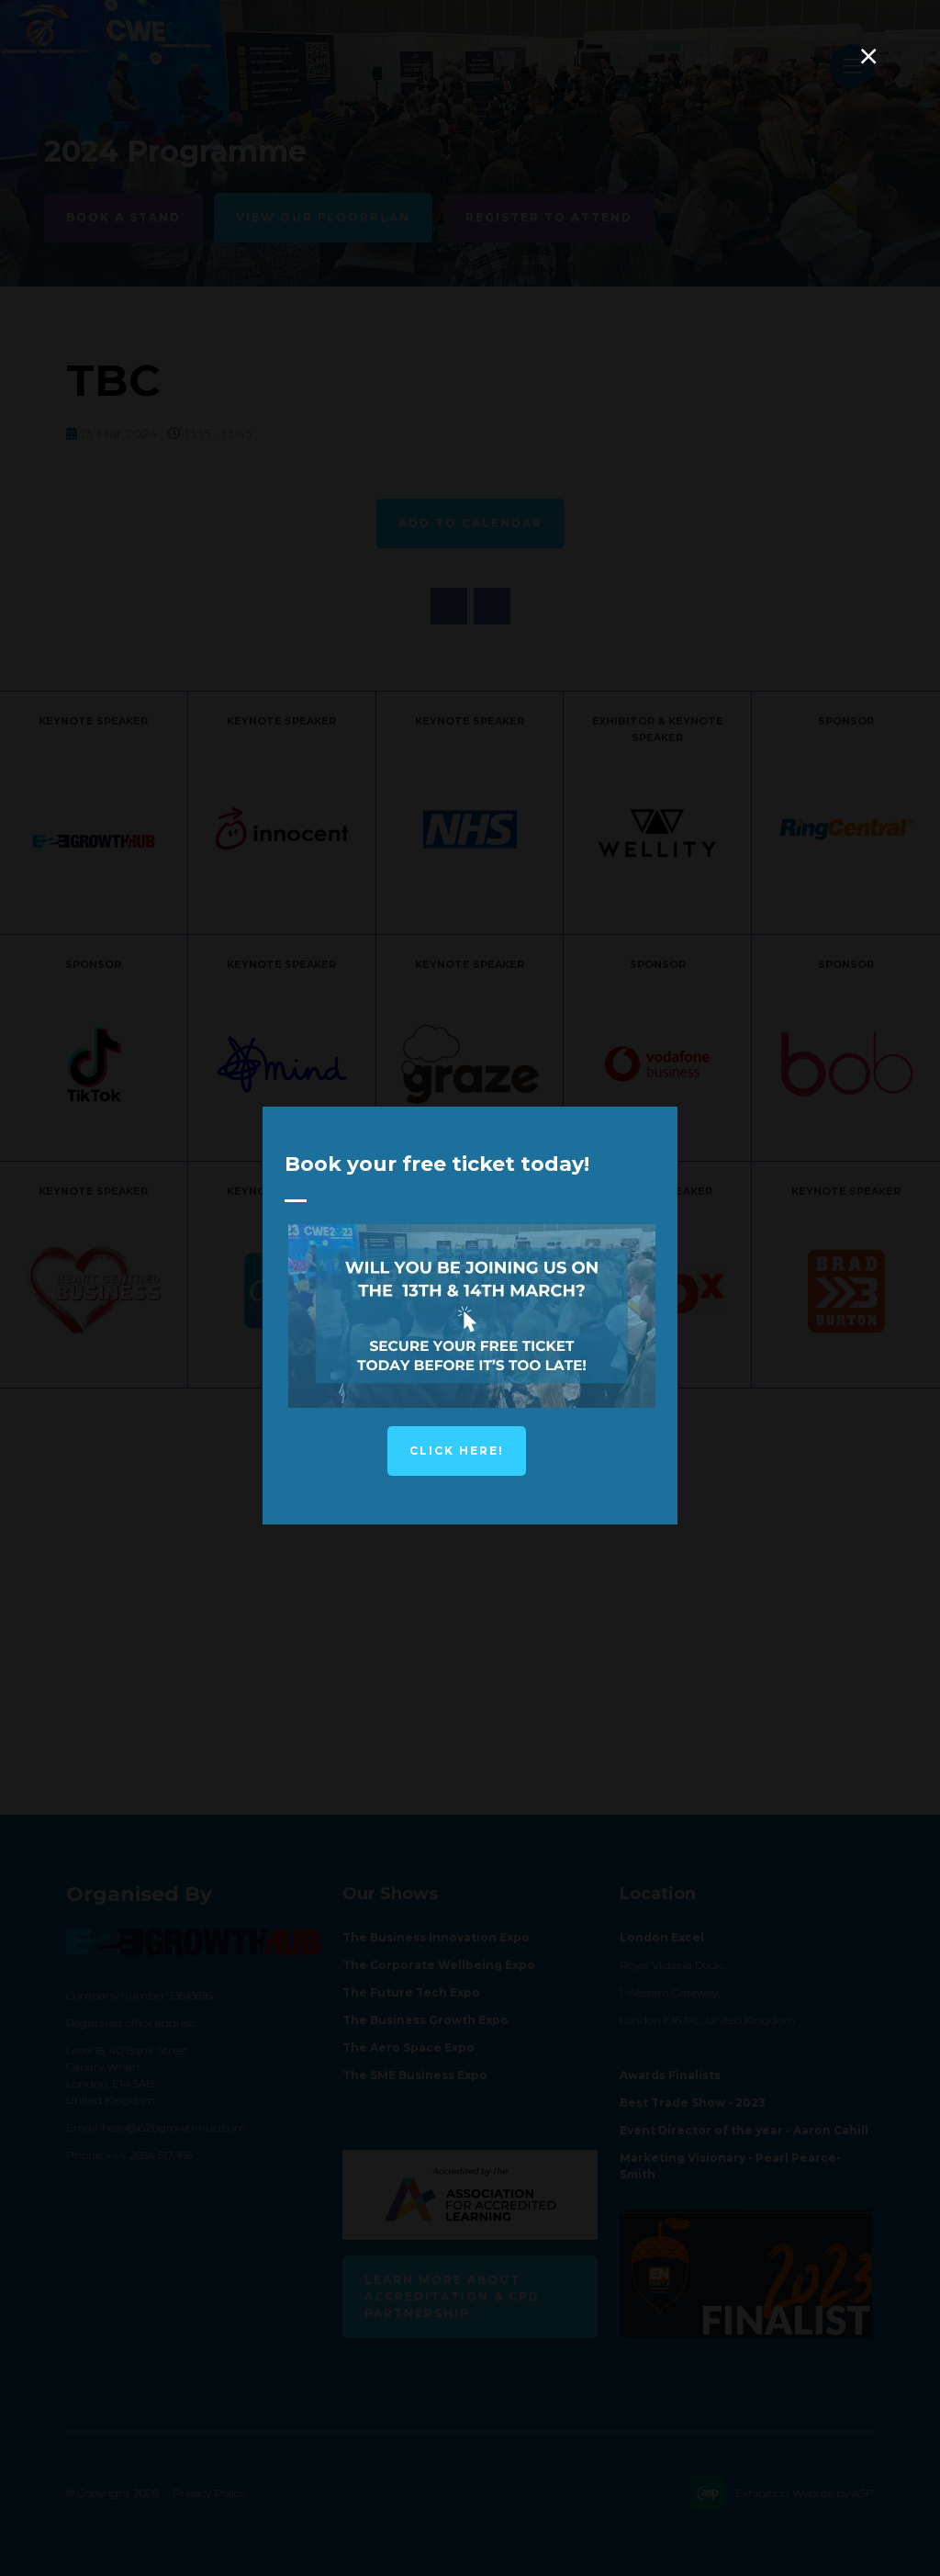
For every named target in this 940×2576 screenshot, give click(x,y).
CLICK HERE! (457, 1451)
